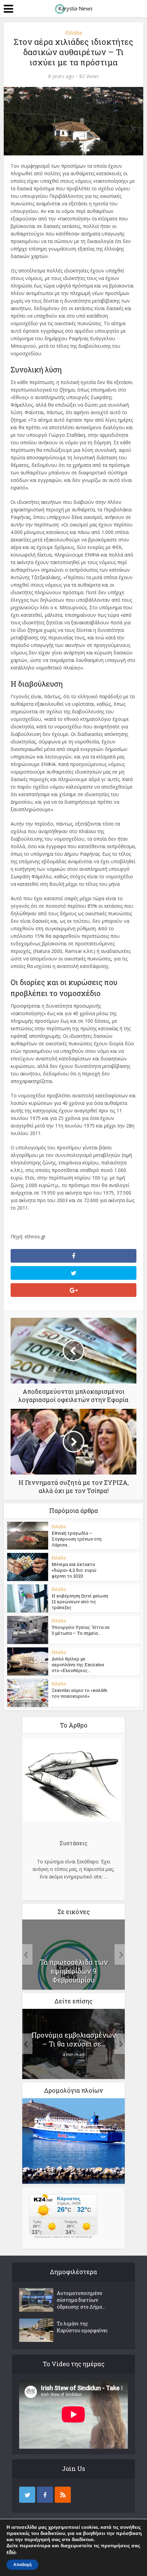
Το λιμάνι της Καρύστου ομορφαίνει (82, 2327)
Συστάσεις (73, 1843)
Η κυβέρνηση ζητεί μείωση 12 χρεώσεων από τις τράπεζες (80, 1602)
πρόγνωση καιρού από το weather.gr (63, 2237)
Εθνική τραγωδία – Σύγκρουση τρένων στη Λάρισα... (77, 1539)
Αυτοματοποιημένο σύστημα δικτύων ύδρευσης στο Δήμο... (81, 2300)
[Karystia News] (73, 8)
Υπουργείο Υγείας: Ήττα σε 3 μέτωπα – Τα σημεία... (81, 1630)
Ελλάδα (74, 33)
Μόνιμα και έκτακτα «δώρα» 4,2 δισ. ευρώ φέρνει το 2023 (74, 1570)
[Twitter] (27, 2495)
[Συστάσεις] (72, 1781)
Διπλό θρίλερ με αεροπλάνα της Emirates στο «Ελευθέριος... (78, 1665)
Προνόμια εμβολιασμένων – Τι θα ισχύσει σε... (74, 2039)
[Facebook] (45, 2495)
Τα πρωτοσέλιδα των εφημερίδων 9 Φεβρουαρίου (74, 1971)
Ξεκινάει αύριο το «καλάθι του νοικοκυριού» (79, 1693)
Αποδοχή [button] (22, 2565)
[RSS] (63, 2495)
